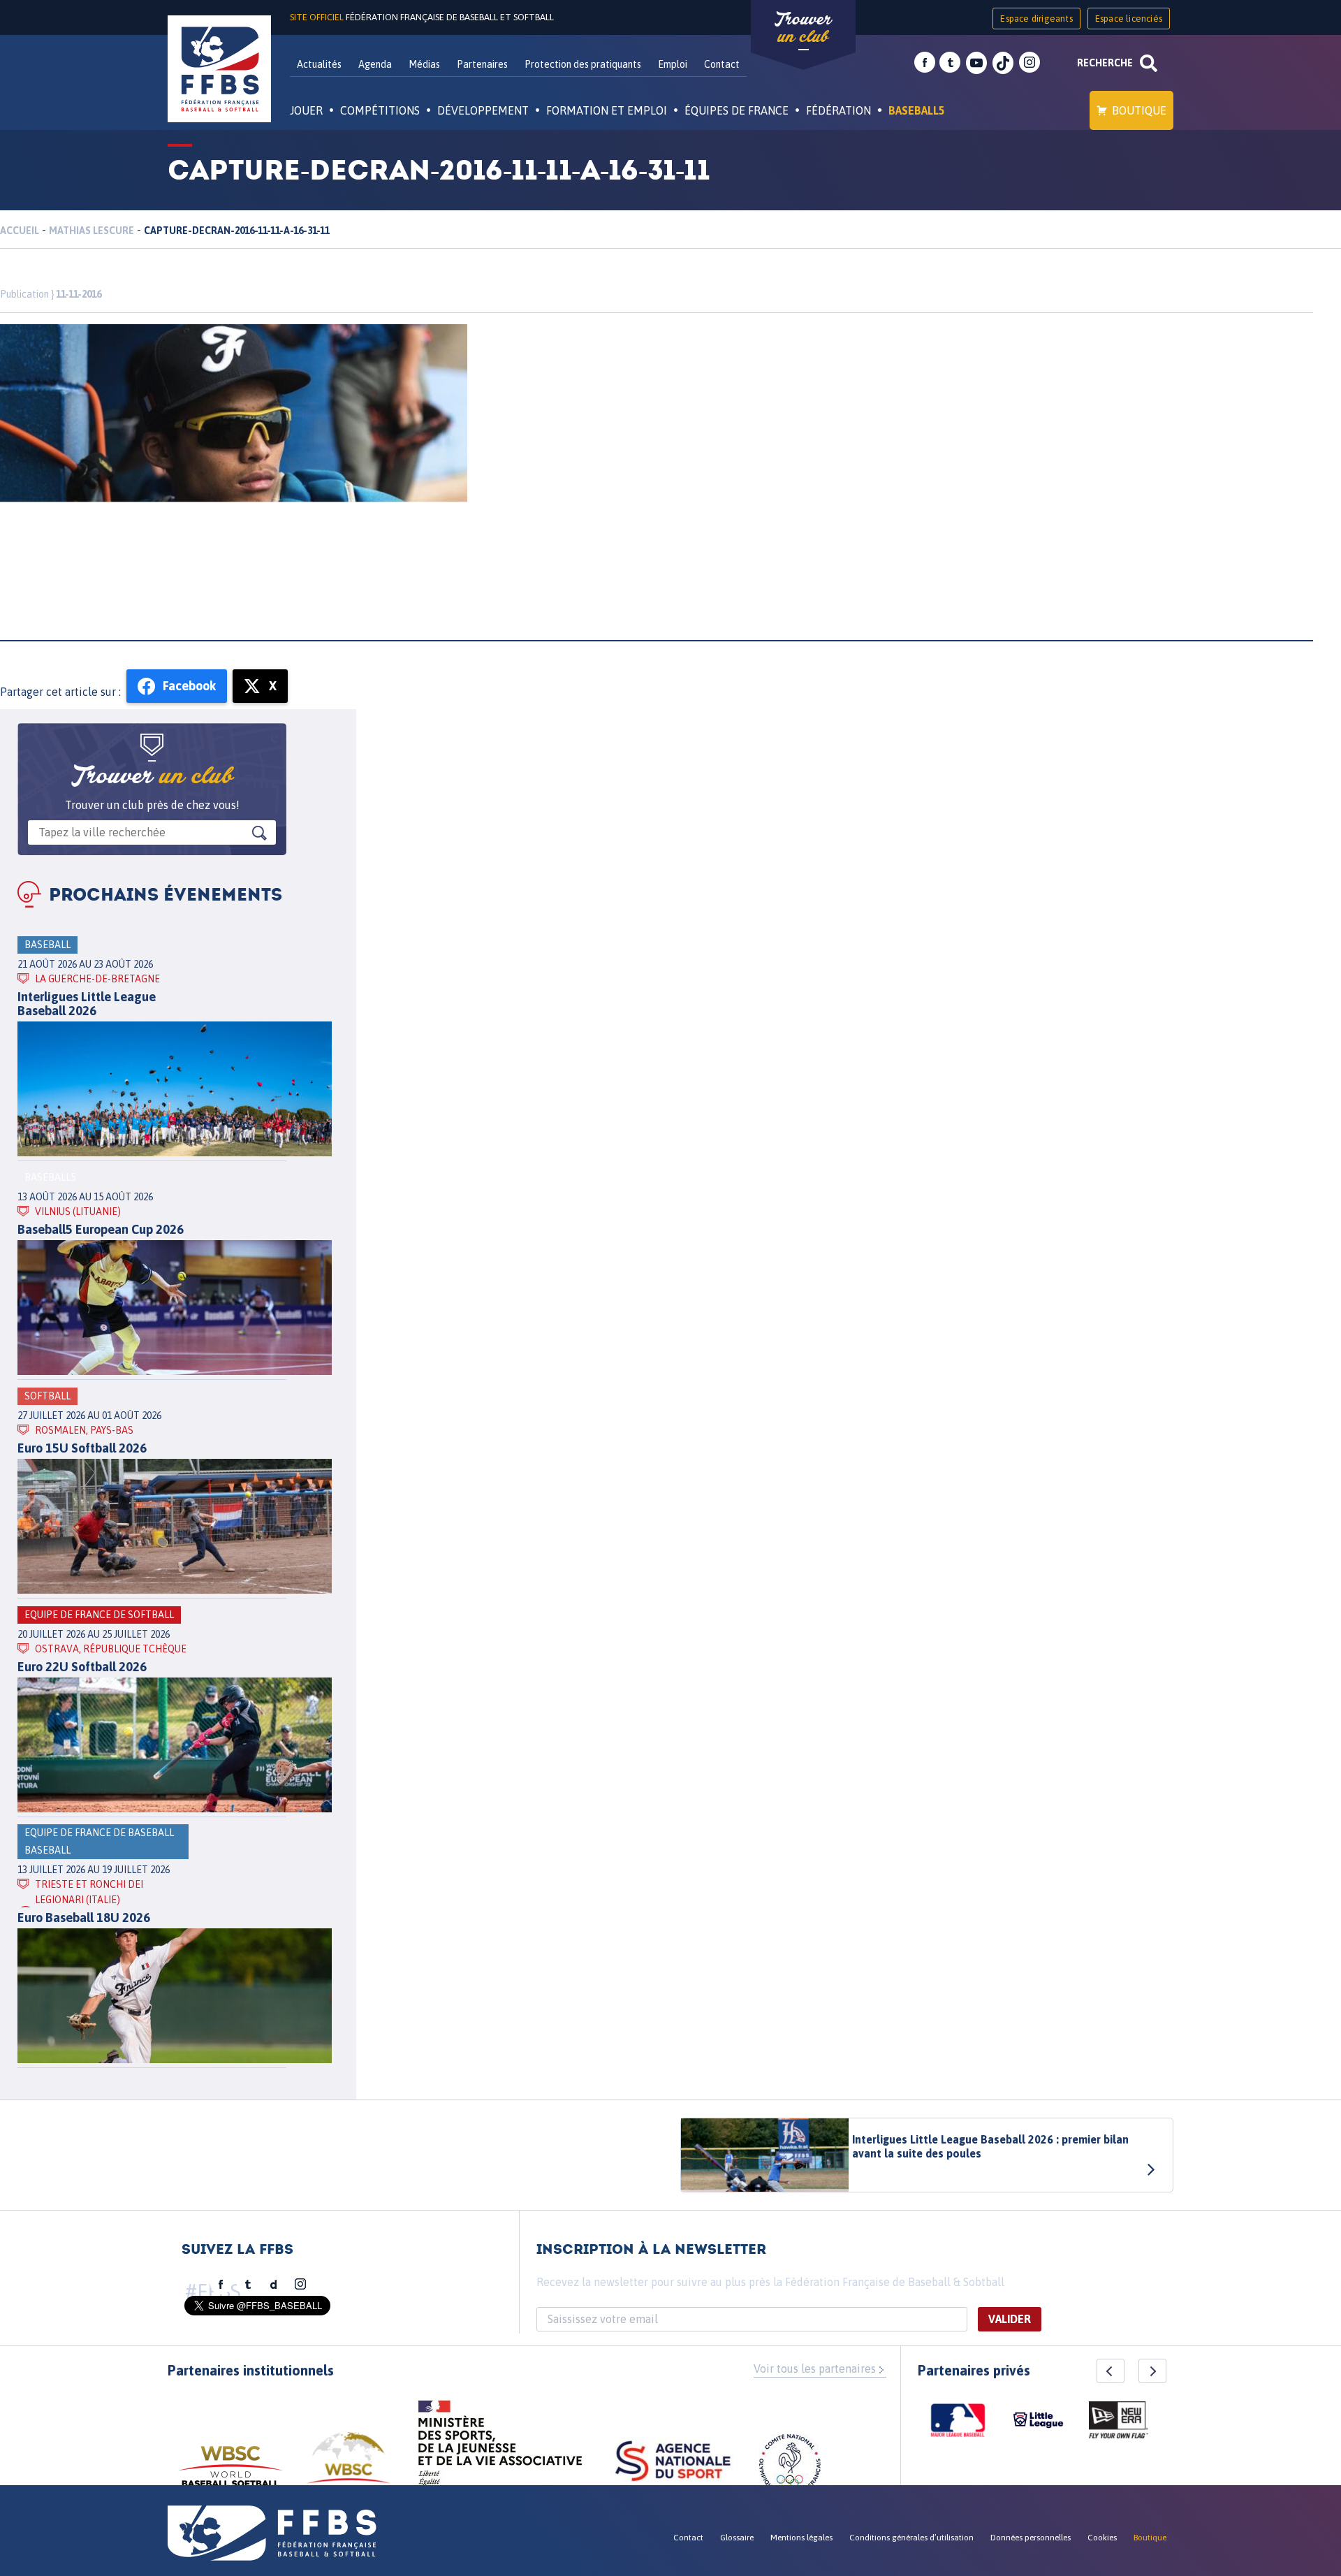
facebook (925, 63)
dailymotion (274, 2285)
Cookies (1102, 2538)
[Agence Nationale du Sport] (673, 2463)
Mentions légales (801, 2538)
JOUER (306, 110)
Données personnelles (1031, 2538)
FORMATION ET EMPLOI (607, 110)
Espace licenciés (1129, 19)
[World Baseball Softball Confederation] (230, 2473)
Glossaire (737, 2538)
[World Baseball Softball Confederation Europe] (349, 2466)
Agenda (375, 64)
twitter (950, 63)
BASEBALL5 (917, 110)
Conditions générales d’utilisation (911, 2538)
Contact (722, 64)
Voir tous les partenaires (815, 2368)
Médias (424, 64)
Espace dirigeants (1036, 19)
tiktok (1003, 63)
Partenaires (482, 64)
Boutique (1139, 110)
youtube (976, 63)
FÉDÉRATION (838, 110)
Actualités (319, 64)
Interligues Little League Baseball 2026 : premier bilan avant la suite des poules (990, 2146)
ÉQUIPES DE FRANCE (737, 110)
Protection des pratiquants (583, 64)
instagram (1029, 63)
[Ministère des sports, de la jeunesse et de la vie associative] (500, 2447)
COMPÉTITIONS (380, 110)
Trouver (803, 28)
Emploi (673, 64)
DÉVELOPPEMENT (483, 110)
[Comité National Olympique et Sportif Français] (790, 2467)
